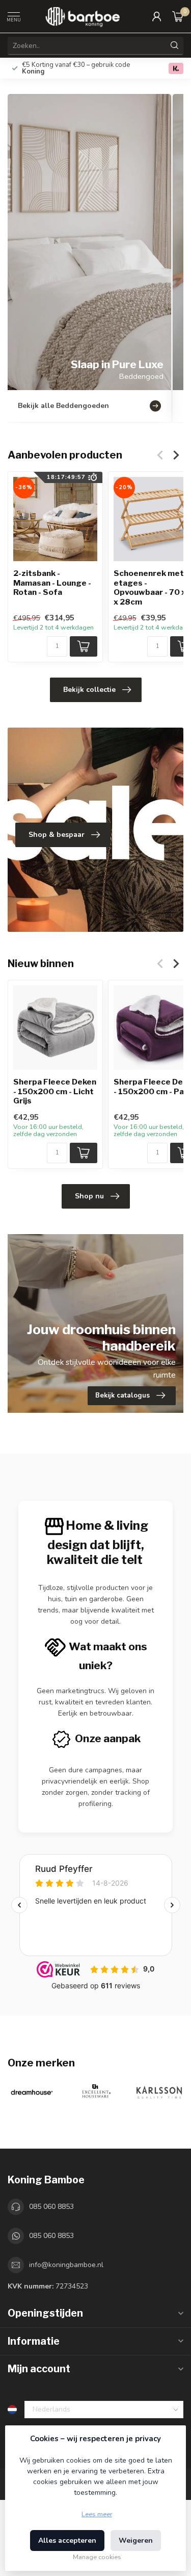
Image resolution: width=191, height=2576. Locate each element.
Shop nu (89, 1196)
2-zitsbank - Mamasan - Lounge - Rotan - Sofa (52, 583)
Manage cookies (97, 2557)
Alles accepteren (67, 2541)
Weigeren (136, 2541)
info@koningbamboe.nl (66, 2265)
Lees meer (97, 2514)
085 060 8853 (51, 2207)
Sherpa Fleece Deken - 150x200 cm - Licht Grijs (55, 1091)
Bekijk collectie (89, 690)
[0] (178, 16)
